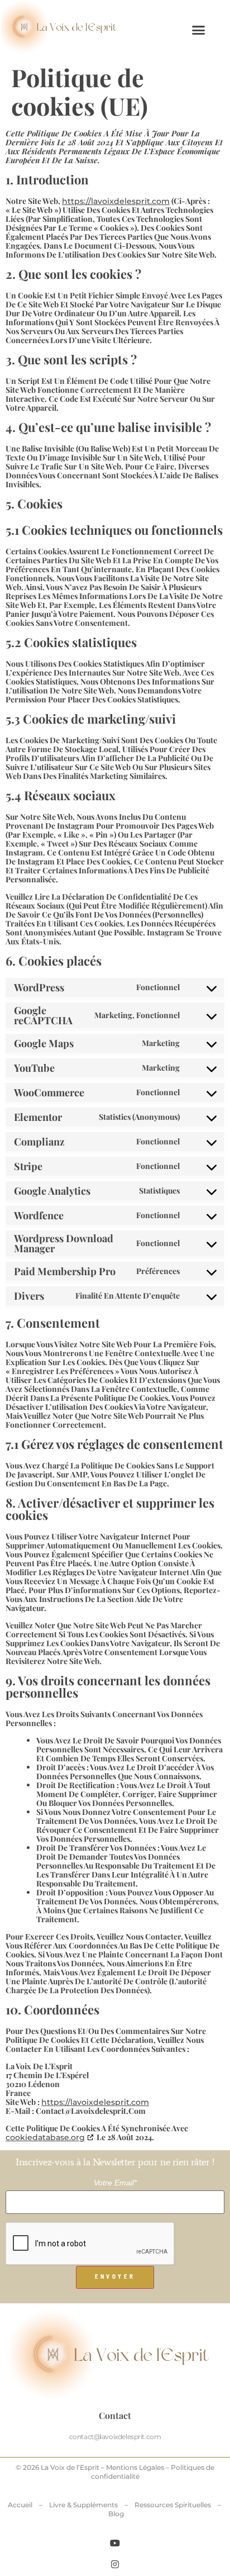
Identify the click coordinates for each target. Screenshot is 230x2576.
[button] (198, 30)
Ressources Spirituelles (173, 2505)
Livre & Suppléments (83, 2505)
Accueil (20, 2505)
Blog (116, 2514)
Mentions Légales (135, 2467)
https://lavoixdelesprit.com (116, 201)
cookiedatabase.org (45, 2137)
